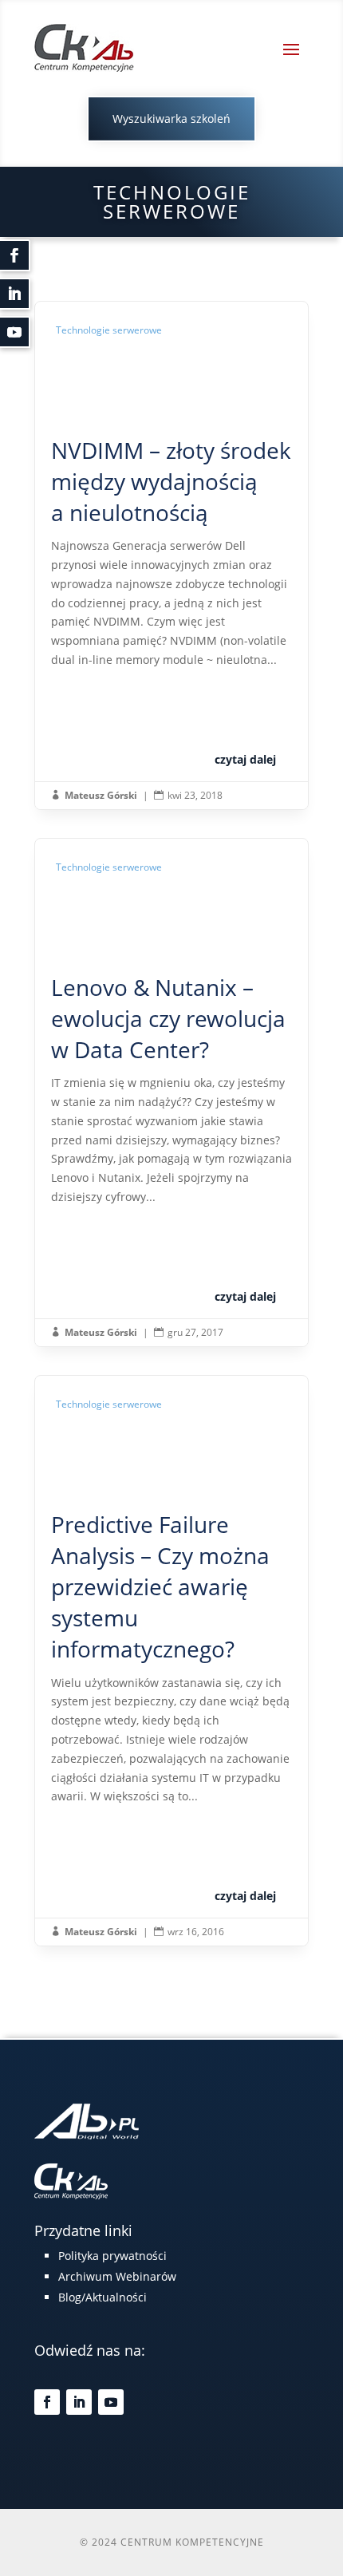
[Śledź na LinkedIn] (79, 2402)
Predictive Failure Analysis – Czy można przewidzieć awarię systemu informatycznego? (171, 1661)
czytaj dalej (245, 759)
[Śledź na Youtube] (111, 2402)
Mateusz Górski (101, 795)
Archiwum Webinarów (117, 2276)
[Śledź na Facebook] (47, 2402)
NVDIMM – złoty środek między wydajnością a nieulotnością (171, 555)
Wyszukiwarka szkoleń (171, 119)
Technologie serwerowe (109, 330)
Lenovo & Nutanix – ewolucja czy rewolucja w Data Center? (171, 1092)
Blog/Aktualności (103, 2297)
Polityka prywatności (112, 2256)
